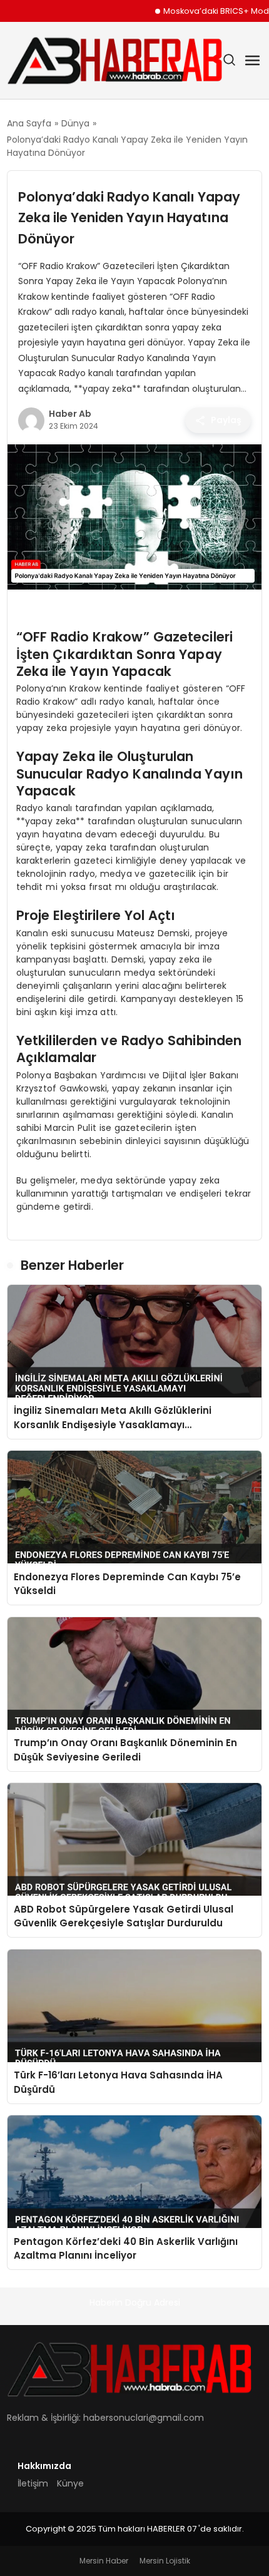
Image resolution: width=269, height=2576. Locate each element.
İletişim (33, 2483)
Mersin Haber (104, 2561)
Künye (70, 2483)
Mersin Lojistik (165, 2561)
